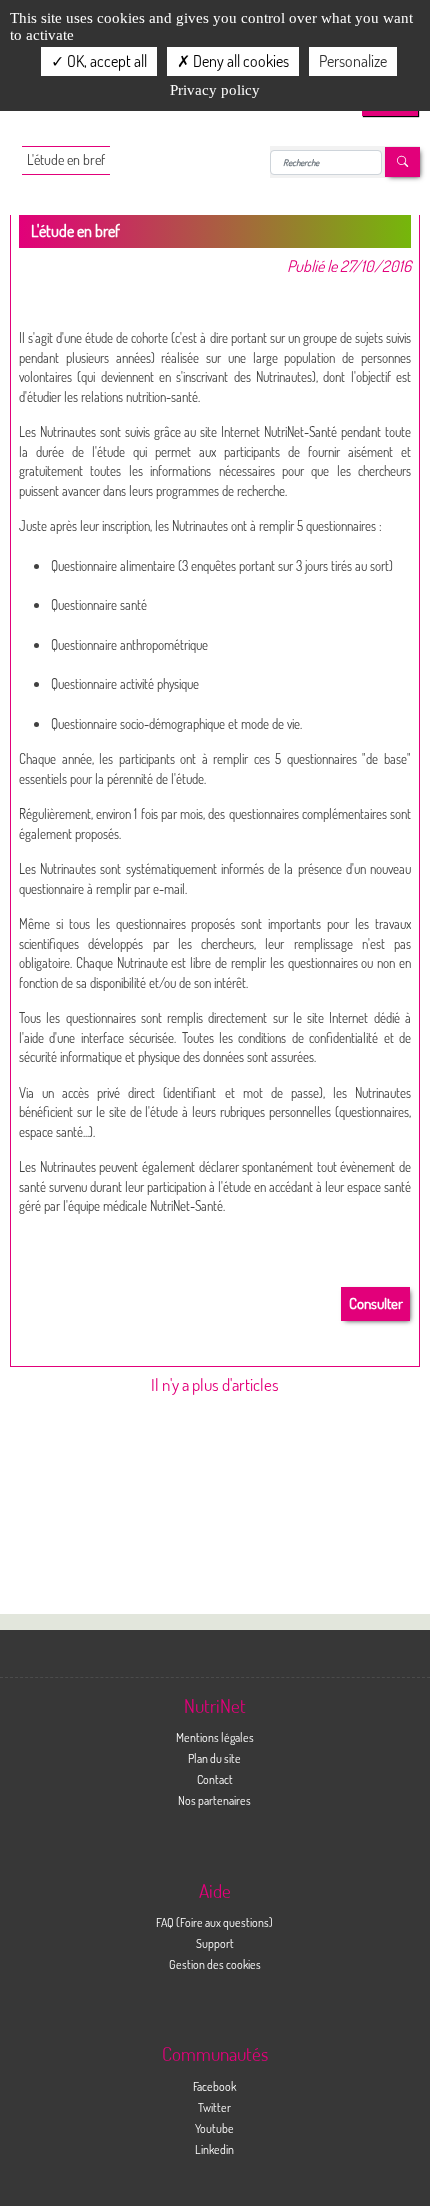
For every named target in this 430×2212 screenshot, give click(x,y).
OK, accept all (105, 61)
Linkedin (214, 2149)
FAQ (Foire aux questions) (214, 1922)
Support (215, 1943)
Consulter (376, 1303)
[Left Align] (402, 162)
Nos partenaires (214, 1800)
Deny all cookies (239, 61)
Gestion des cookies (215, 1964)
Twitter (214, 2107)
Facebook (214, 2086)
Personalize (353, 61)
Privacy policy (215, 90)
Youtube (214, 2128)
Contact (215, 1779)
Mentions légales (215, 1737)
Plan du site (214, 1758)
